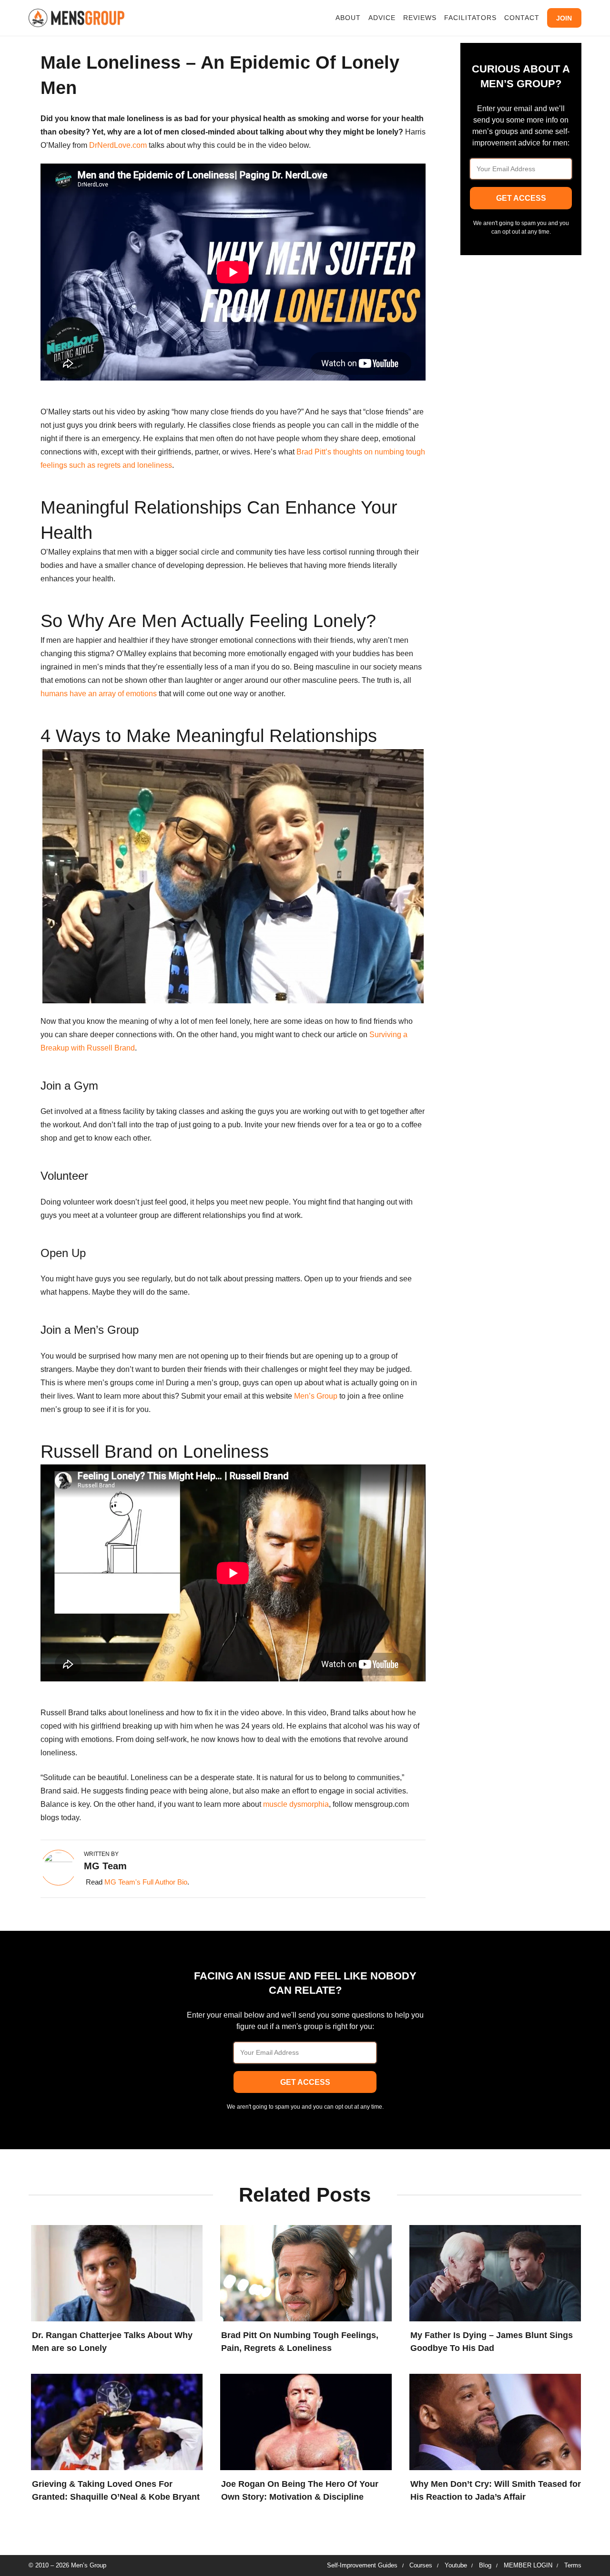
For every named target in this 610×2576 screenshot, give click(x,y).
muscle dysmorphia (296, 1804)
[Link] (76, 18)
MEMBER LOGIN (528, 2565)
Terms (573, 2565)
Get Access (521, 198)
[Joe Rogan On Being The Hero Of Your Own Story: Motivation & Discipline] (304, 2420)
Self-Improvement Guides (362, 2565)
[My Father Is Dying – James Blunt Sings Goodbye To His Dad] (493, 2271)
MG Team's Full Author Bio (146, 1882)
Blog (485, 2565)
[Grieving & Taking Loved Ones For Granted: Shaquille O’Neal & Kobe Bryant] (114, 2420)
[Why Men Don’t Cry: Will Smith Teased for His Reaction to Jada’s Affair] (493, 2420)
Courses (421, 2565)
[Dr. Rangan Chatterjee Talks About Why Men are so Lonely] (114, 2271)
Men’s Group (317, 1396)
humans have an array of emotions (99, 694)
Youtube (456, 2565)
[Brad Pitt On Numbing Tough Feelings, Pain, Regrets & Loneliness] (304, 2271)
